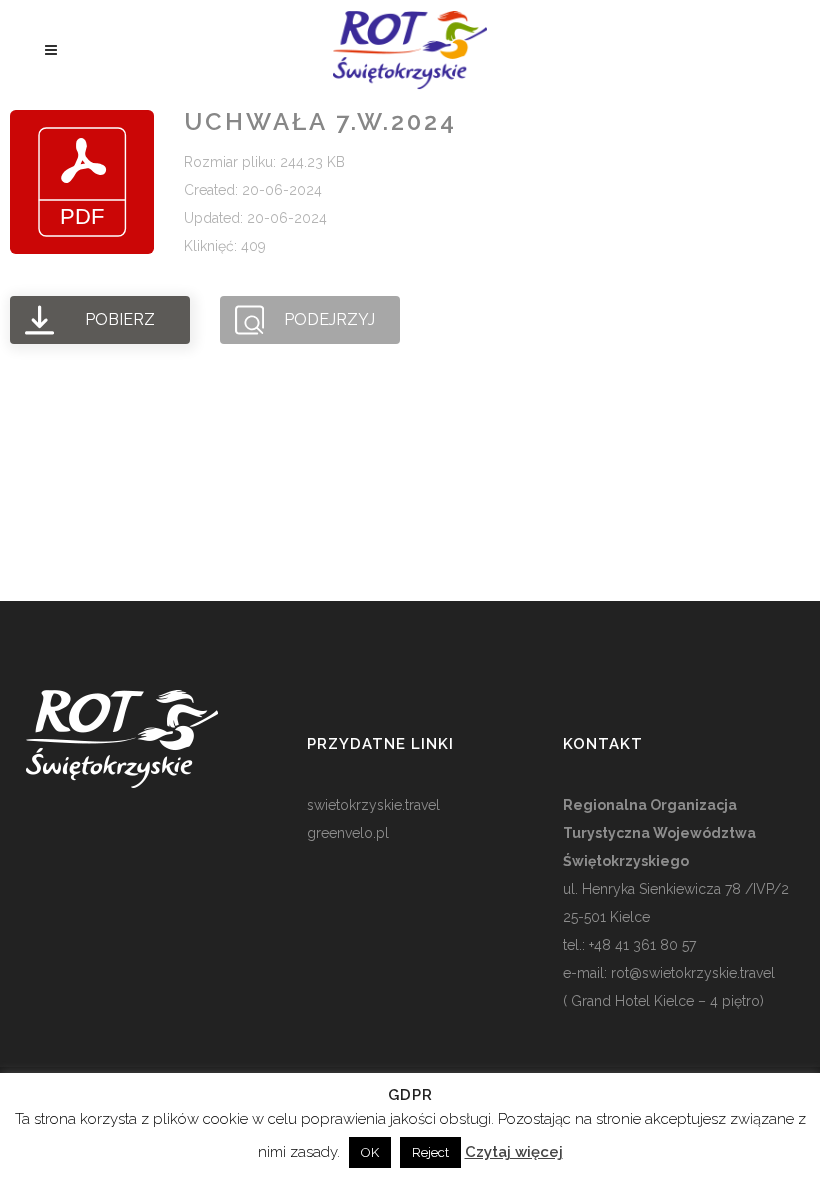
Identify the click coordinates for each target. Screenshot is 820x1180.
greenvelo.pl (348, 833)
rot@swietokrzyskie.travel (691, 973)
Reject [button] (430, 1152)
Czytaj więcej (514, 1152)
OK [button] (370, 1152)
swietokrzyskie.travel (373, 805)
